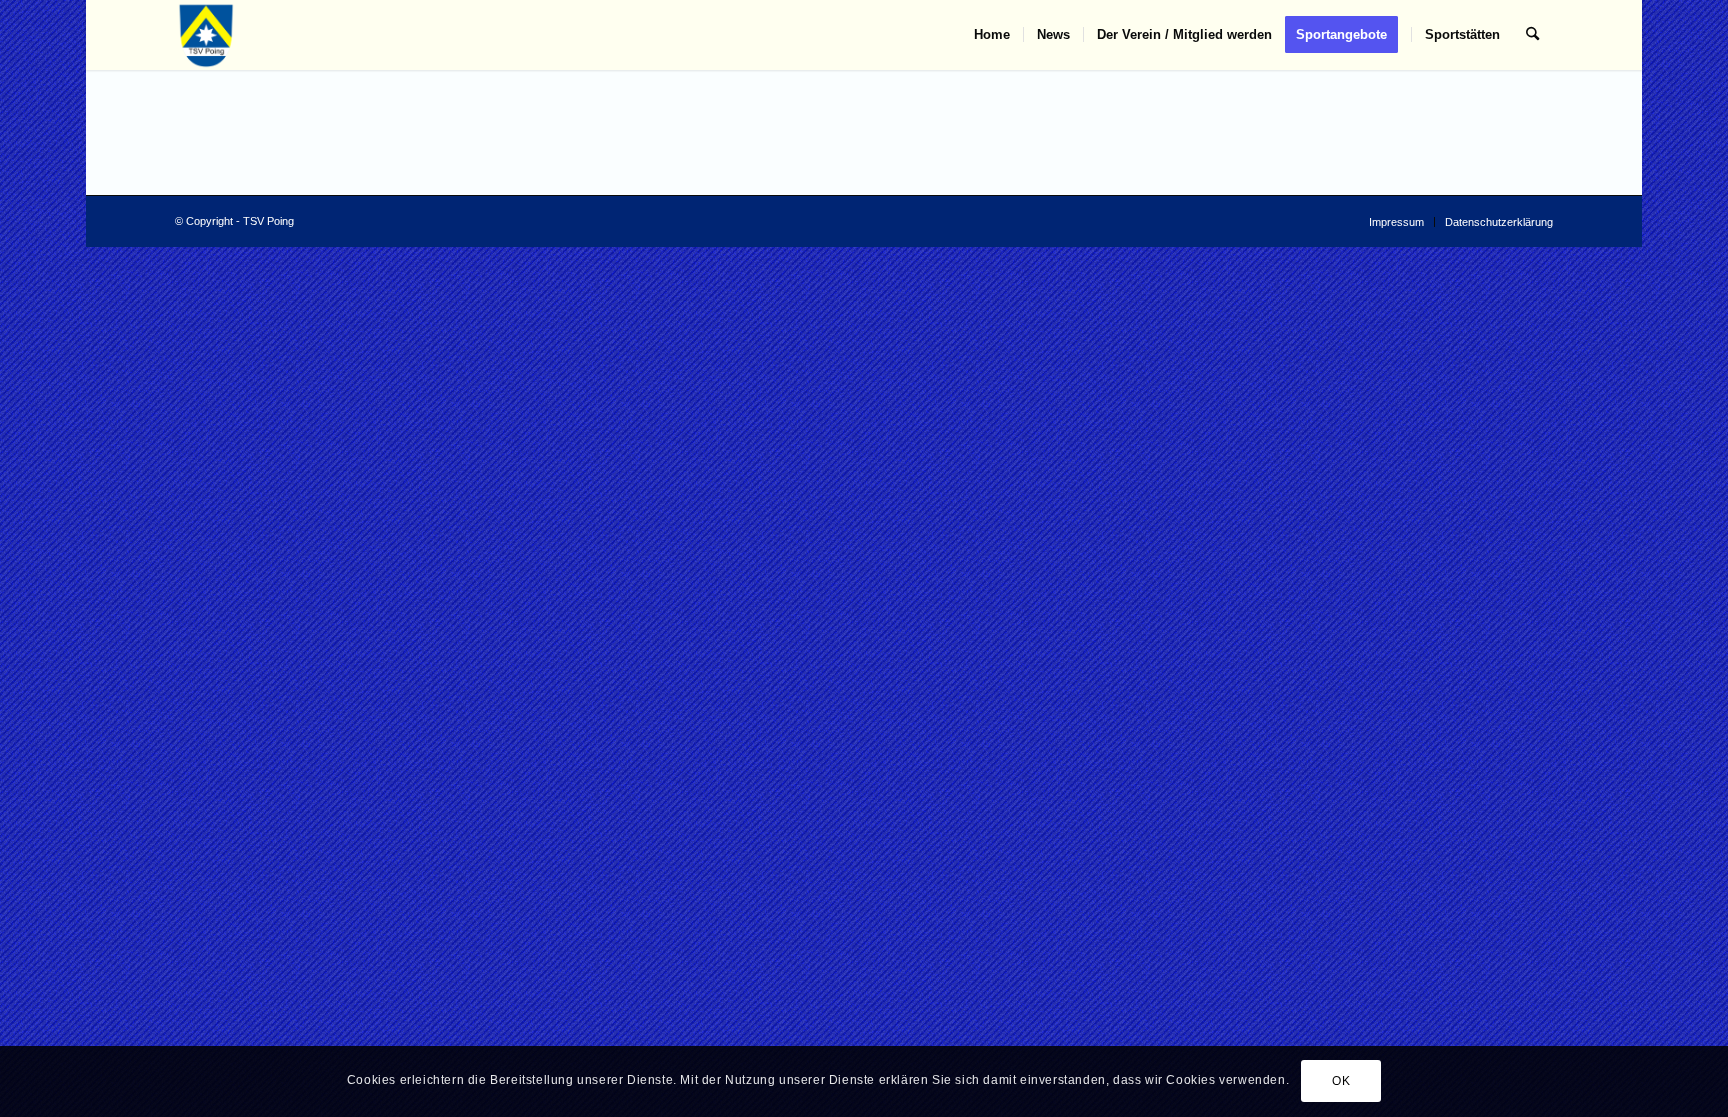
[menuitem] (992, 35)
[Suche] (1532, 35)
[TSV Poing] (206, 35)
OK (1341, 1082)
